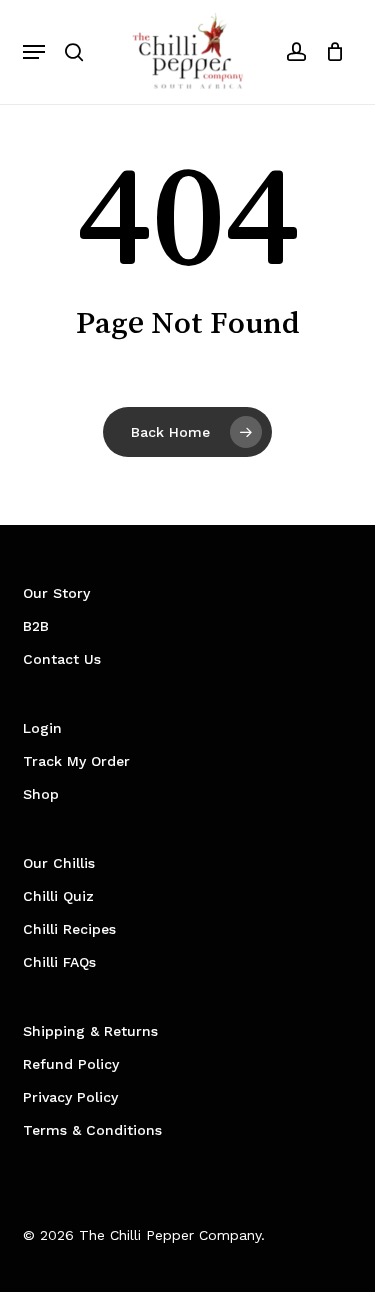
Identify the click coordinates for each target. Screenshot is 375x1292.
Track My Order (76, 761)
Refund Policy (71, 1064)
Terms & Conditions (92, 1130)
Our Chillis (59, 863)
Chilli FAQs (59, 962)
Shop (41, 794)
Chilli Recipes (69, 929)
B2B (36, 626)
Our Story (56, 593)
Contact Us (62, 659)
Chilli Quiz (58, 896)
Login (42, 728)
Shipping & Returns (90, 1031)
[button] (34, 52)
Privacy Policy (70, 1097)
